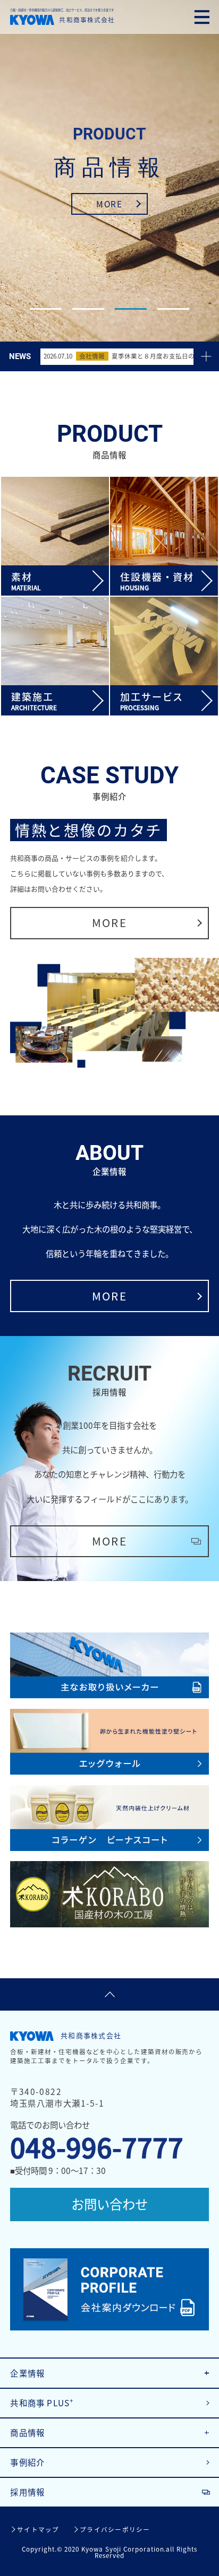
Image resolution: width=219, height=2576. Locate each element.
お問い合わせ (109, 2204)
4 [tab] (173, 309)
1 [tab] (46, 309)
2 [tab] (88, 309)
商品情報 (27, 2433)
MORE (109, 204)
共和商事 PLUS (42, 2403)
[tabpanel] (109, 171)
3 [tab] (131, 309)
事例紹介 (27, 2462)
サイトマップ (38, 2530)
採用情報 (27, 2492)
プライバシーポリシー (115, 2530)
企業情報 (27, 2373)
